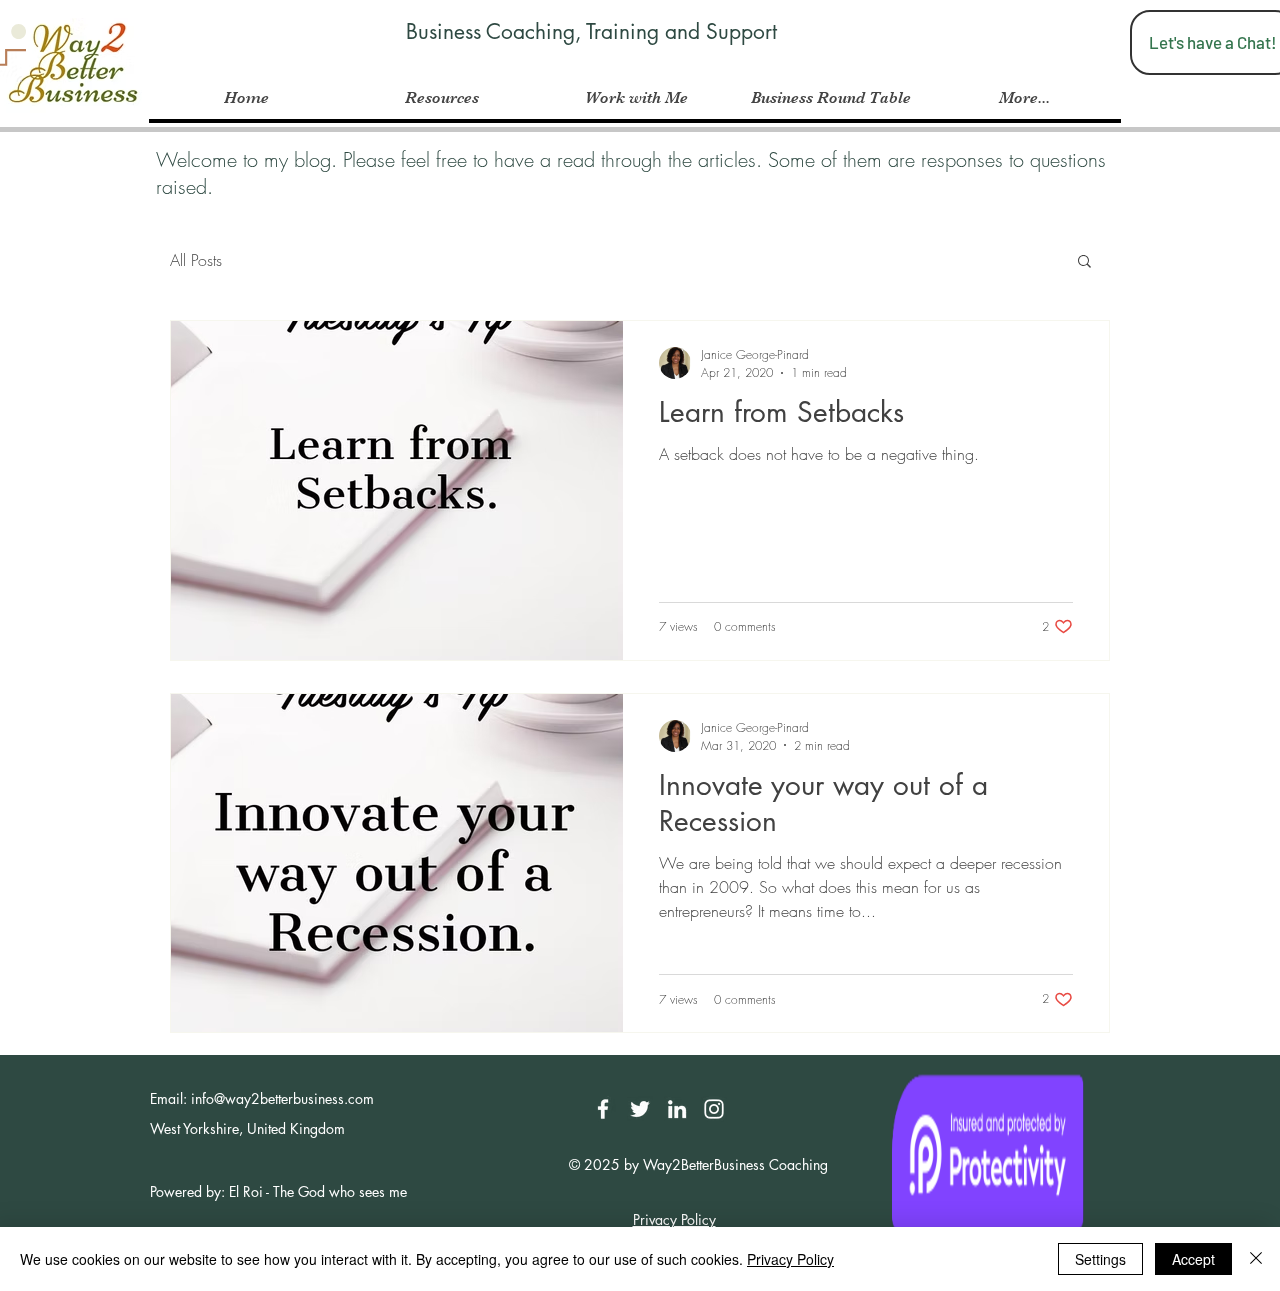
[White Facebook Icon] (603, 1109)
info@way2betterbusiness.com (282, 1098)
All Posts (196, 260)
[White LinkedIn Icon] (677, 1109)
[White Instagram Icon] (714, 1109)
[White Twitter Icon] (640, 1109)
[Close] (1256, 1259)
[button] (1084, 262)
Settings (1100, 1259)
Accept (1193, 1259)
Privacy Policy (790, 1259)
